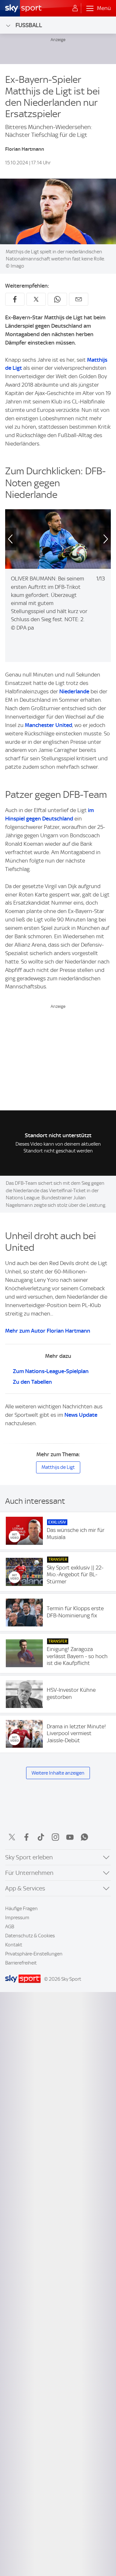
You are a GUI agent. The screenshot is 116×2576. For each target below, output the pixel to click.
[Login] (75, 8)
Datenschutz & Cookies (30, 1936)
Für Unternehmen (29, 1873)
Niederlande (74, 691)
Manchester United (48, 725)
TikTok (41, 1837)
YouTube (70, 1837)
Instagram (55, 1837)
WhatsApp (84, 1837)
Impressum (17, 1918)
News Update (81, 1415)
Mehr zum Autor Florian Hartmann (48, 1331)
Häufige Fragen (21, 1909)
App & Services (25, 1888)
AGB (10, 1927)
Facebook (26, 1837)
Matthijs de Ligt (58, 1467)
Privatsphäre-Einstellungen (34, 1954)
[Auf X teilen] (36, 299)
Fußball (29, 25)
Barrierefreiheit (21, 1963)
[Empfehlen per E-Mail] (79, 299)
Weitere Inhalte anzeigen (58, 1773)
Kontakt (14, 1945)
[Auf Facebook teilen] (15, 299)
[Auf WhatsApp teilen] (57, 299)
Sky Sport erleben (29, 1857)
